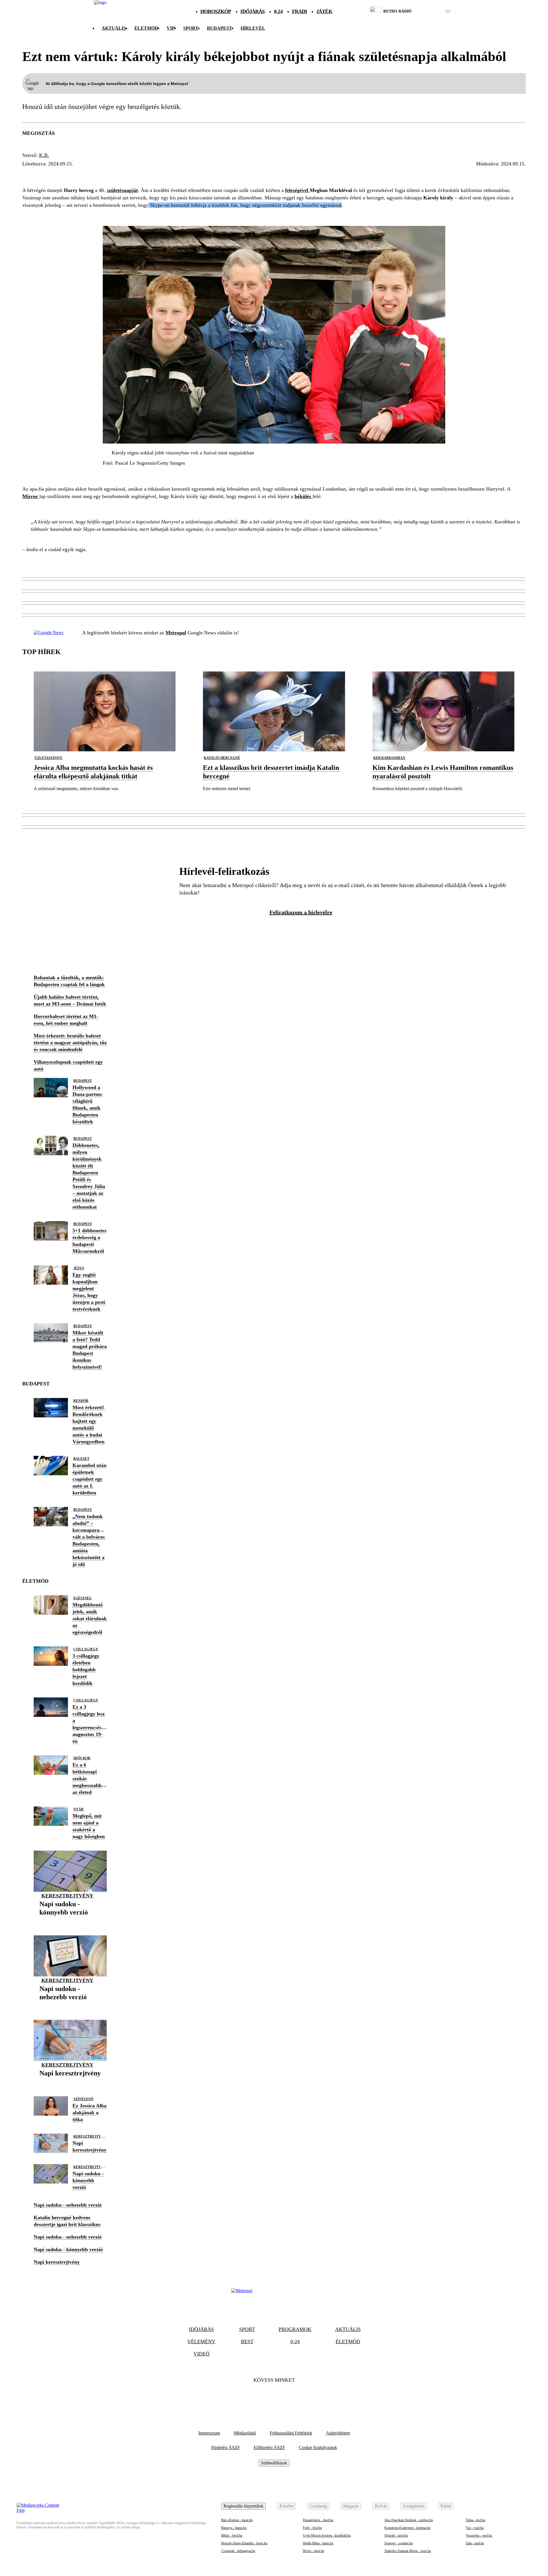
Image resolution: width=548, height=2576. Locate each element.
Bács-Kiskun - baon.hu (237, 2520)
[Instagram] (289, 2398)
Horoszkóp (216, 11)
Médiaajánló (245, 2433)
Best (247, 2342)
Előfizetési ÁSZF (269, 2447)
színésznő (83, 2099)
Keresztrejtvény (67, 1896)
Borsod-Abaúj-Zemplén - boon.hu (244, 2543)
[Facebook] (259, 2398)
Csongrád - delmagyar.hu (238, 2551)
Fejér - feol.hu (312, 2528)
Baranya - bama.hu (234, 2528)
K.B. (44, 155)
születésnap (142, 174)
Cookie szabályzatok (318, 2447)
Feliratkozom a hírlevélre (301, 912)
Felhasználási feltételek (291, 2433)
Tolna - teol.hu (476, 2520)
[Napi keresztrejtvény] (70, 2082)
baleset (81, 1459)
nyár (78, 1809)
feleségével (297, 190)
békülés (179, 174)
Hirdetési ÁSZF (226, 2447)
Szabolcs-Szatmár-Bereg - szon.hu (408, 2551)
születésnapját (122, 190)
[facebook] (428, 11)
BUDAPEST (219, 28)
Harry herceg (45, 174)
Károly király (95, 174)
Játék (324, 11)
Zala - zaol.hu (475, 2543)
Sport (191, 28)
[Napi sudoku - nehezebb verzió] (70, 2006)
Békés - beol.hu (232, 2535)
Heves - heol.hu (314, 2551)
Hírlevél (253, 28)
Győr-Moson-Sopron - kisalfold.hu (327, 2535)
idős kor (82, 1758)
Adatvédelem (338, 2433)
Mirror (31, 496)
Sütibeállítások (274, 2463)
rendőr (81, 1401)
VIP (171, 28)
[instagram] (433, 11)
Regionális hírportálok (243, 2506)
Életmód (146, 28)
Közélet (286, 2506)
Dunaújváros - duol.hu (318, 2520)
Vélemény (201, 2342)
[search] (448, 11)
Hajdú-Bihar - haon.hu (318, 2543)
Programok (295, 2329)
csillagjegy (86, 1649)
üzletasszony (49, 758)
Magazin (351, 2506)
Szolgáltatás (414, 2506)
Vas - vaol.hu (475, 2528)
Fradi (300, 11)
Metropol (176, 633)
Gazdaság (318, 2506)
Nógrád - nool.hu (396, 2535)
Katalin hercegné (222, 758)
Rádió (446, 2506)
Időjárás (252, 11)
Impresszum (209, 2433)
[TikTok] (274, 2398)
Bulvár (381, 2506)
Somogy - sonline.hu (399, 2543)
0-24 (278, 11)
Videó (202, 2354)
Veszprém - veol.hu (479, 2535)
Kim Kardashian (389, 758)
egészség (82, 1598)
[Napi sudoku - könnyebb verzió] (70, 1921)
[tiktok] (431, 11)
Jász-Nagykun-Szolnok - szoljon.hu (409, 2520)
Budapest (83, 1081)
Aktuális (114, 28)
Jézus (79, 1268)
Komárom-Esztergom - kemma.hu (407, 2528)
